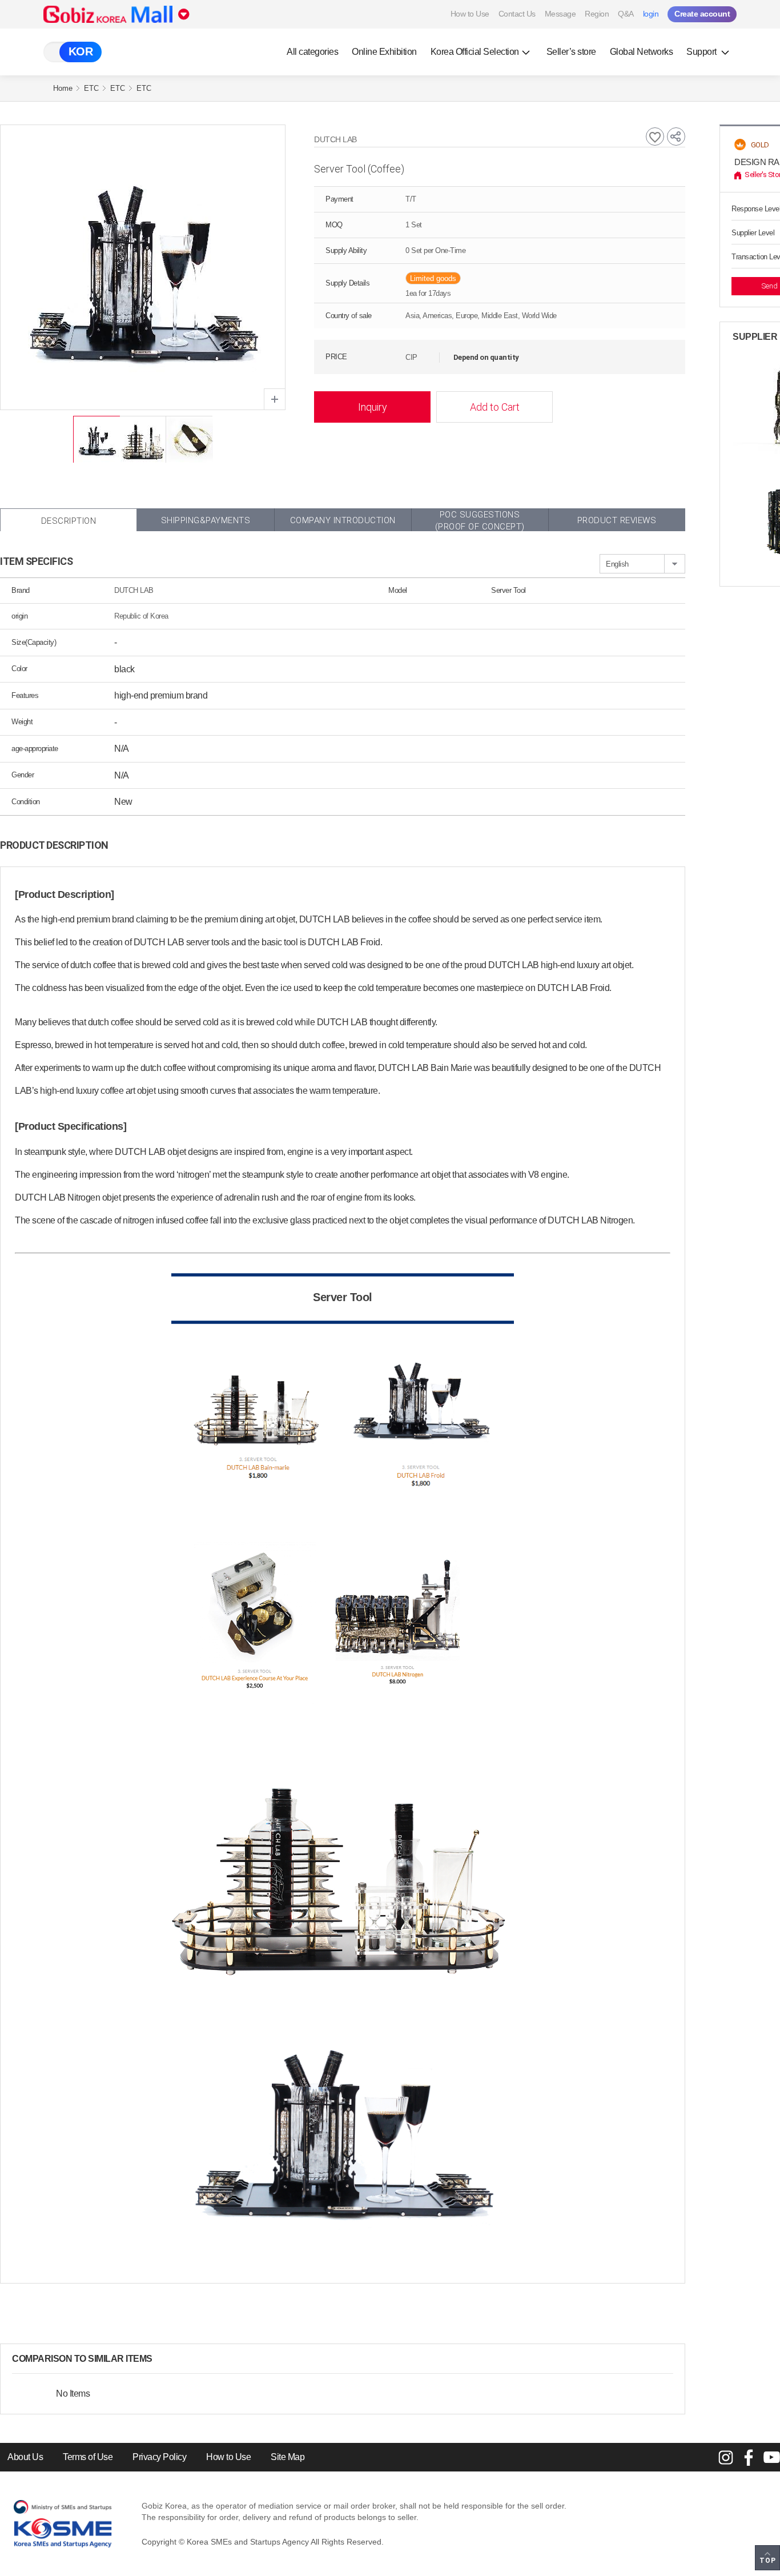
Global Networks (642, 52)
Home (63, 88)
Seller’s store (571, 52)
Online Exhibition (384, 52)
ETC (91, 88)
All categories (312, 52)
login (651, 14)
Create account (702, 14)
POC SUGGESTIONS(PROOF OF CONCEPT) (480, 520)
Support (702, 52)
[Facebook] (749, 2457)
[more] (162, 2359)
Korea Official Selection (475, 52)
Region (597, 14)
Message (560, 14)
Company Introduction (343, 520)
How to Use (470, 14)
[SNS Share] (676, 137)
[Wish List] (655, 137)
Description (69, 521)
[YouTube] (771, 2457)
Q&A (626, 14)
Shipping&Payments (206, 520)
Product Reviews (617, 520)
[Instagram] (726, 2457)
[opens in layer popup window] (275, 399)
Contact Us (517, 14)
